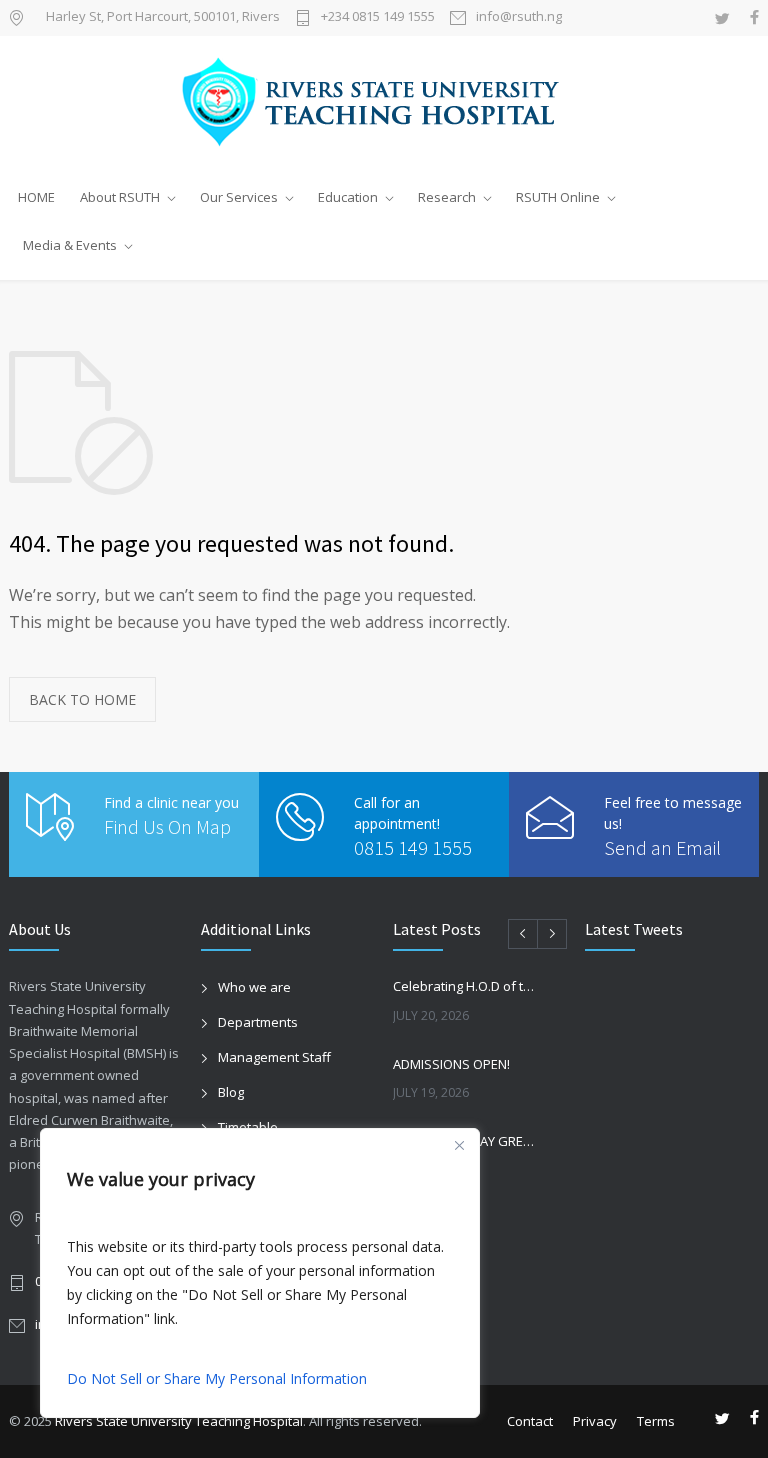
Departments (258, 1022)
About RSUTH (120, 197)
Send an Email (662, 847)
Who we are (254, 987)
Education (348, 197)
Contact (530, 1421)
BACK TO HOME (82, 699)
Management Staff (274, 1057)
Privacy (595, 1421)
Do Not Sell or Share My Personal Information (217, 1378)
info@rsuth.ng (519, 17)
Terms (656, 1421)
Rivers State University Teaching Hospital (179, 1421)
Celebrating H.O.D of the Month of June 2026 (467, 986)
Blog (231, 1092)
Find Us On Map (167, 826)
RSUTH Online (558, 197)
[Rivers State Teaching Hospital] (384, 104)
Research (447, 197)
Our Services (239, 197)
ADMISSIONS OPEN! (451, 1064)
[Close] (459, 1145)
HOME (36, 197)
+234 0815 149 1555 (378, 17)
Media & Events (70, 245)
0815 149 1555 (413, 847)
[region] (260, 1273)
